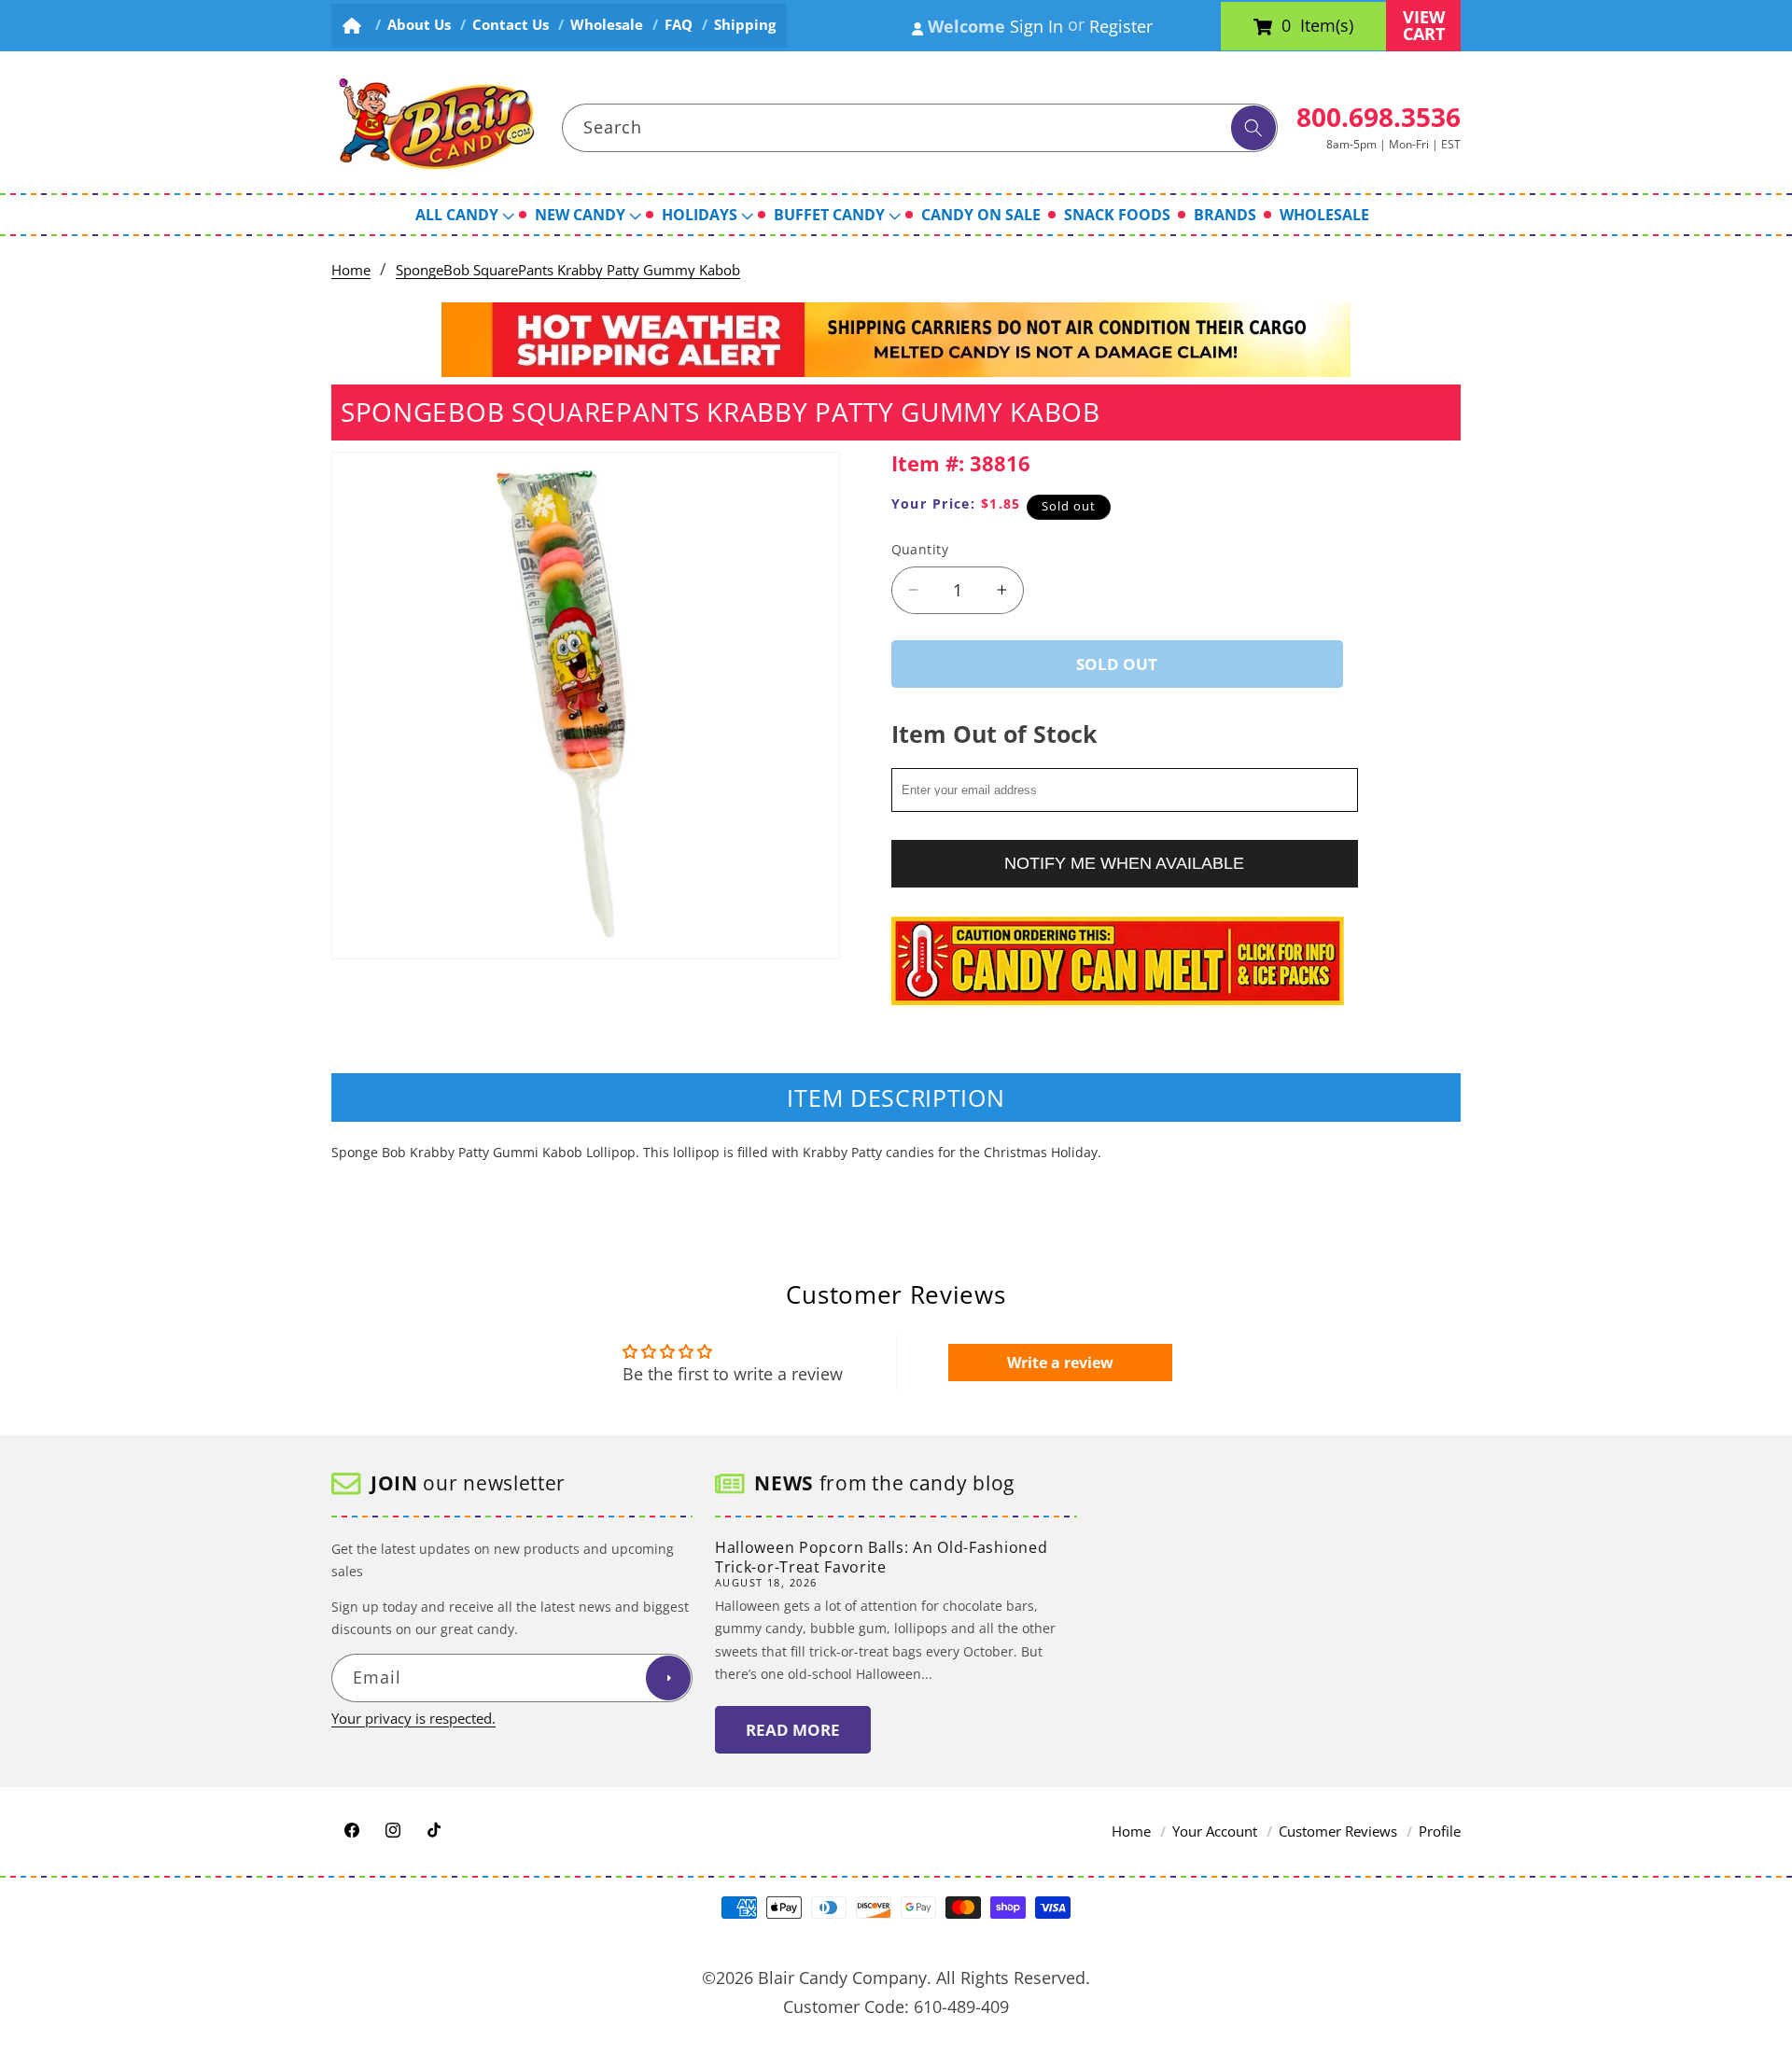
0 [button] (1286, 26)
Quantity (920, 549)
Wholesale (607, 25)
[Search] (1253, 128)
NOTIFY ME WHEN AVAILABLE (1124, 862)
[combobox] (920, 128)
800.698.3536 (1379, 117)
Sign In (1036, 26)
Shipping (745, 25)
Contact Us (511, 25)
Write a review (1060, 1363)
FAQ (679, 25)
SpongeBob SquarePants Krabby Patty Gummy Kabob (568, 270)
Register (1121, 26)
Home (351, 270)
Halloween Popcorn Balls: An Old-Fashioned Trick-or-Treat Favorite (881, 1557)
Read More (793, 1730)
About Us (419, 25)
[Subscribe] (668, 1679)
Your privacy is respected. (413, 1719)
